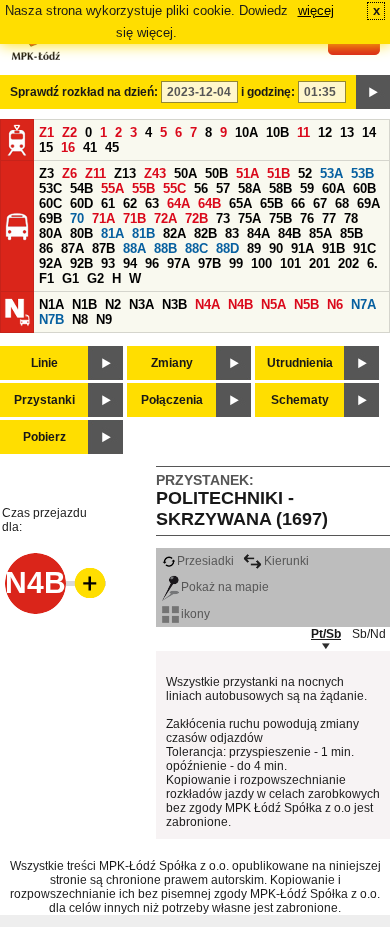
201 (319, 263)
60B (364, 188)
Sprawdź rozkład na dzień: (84, 92)
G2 (95, 278)
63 (152, 203)
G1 (70, 278)
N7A (363, 304)
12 (325, 132)
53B (362, 173)
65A (240, 203)
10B (277, 132)
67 (320, 203)
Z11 (95, 173)
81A (112, 233)
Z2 (69, 132)
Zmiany (172, 363)
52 (305, 173)
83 (232, 233)
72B (196, 218)
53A (331, 173)
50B (216, 173)
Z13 (125, 173)
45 (112, 147)
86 (46, 248)
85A (320, 233)
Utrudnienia (300, 363)
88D (227, 248)
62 (130, 203)
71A (103, 218)
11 (303, 132)
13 (347, 132)
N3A (141, 304)
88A (134, 248)
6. (372, 263)
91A (302, 248)
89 (254, 248)
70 (77, 218)
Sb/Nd (369, 634)
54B (81, 188)
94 (130, 263)
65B (271, 203)
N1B (84, 304)
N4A (207, 304)
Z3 (46, 173)
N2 (113, 304)
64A (178, 203)
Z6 (69, 173)
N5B (306, 304)
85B (351, 233)
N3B (174, 304)
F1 (46, 278)
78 (351, 218)
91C (364, 248)
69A (368, 203)
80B (81, 233)
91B (333, 248)
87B (103, 248)
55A (112, 188)
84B (289, 233)
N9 (104, 319)
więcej (316, 10)
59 (307, 188)
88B (165, 248)
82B (205, 233)
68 (342, 203)
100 (261, 263)
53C (50, 188)
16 (68, 147)
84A (258, 233)
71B (134, 218)
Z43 (155, 173)
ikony (195, 614)
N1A (51, 304)
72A (165, 218)
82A (174, 233)
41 (90, 147)
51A (247, 173)
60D (81, 203)
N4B (240, 304)
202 (348, 263)
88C (196, 248)
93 (108, 263)
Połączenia (172, 400)
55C (174, 188)
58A (249, 188)
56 (201, 188)
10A (246, 132)
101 (290, 263)
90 (276, 248)
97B (209, 263)
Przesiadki (205, 561)
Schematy (300, 400)
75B (280, 218)
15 (46, 147)
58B (280, 188)
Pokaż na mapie (225, 587)
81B (143, 233)
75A (249, 218)
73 (223, 218)
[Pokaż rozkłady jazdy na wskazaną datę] (373, 92)
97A (178, 263)
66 (298, 203)
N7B (51, 319)
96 (152, 263)
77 (329, 218)
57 (223, 188)
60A (333, 188)
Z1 (46, 132)
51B (278, 173)
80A (50, 233)
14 (369, 132)
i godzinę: (268, 92)
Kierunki (286, 561)
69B (50, 218)
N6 (335, 304)
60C (50, 203)
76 (307, 218)
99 (236, 263)
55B (143, 188)
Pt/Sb (326, 634)
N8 (80, 319)
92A (50, 263)
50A (185, 173)
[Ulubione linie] (84, 583)
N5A (273, 304)
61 (108, 203)
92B (81, 263)
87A (72, 248)
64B (209, 203)
